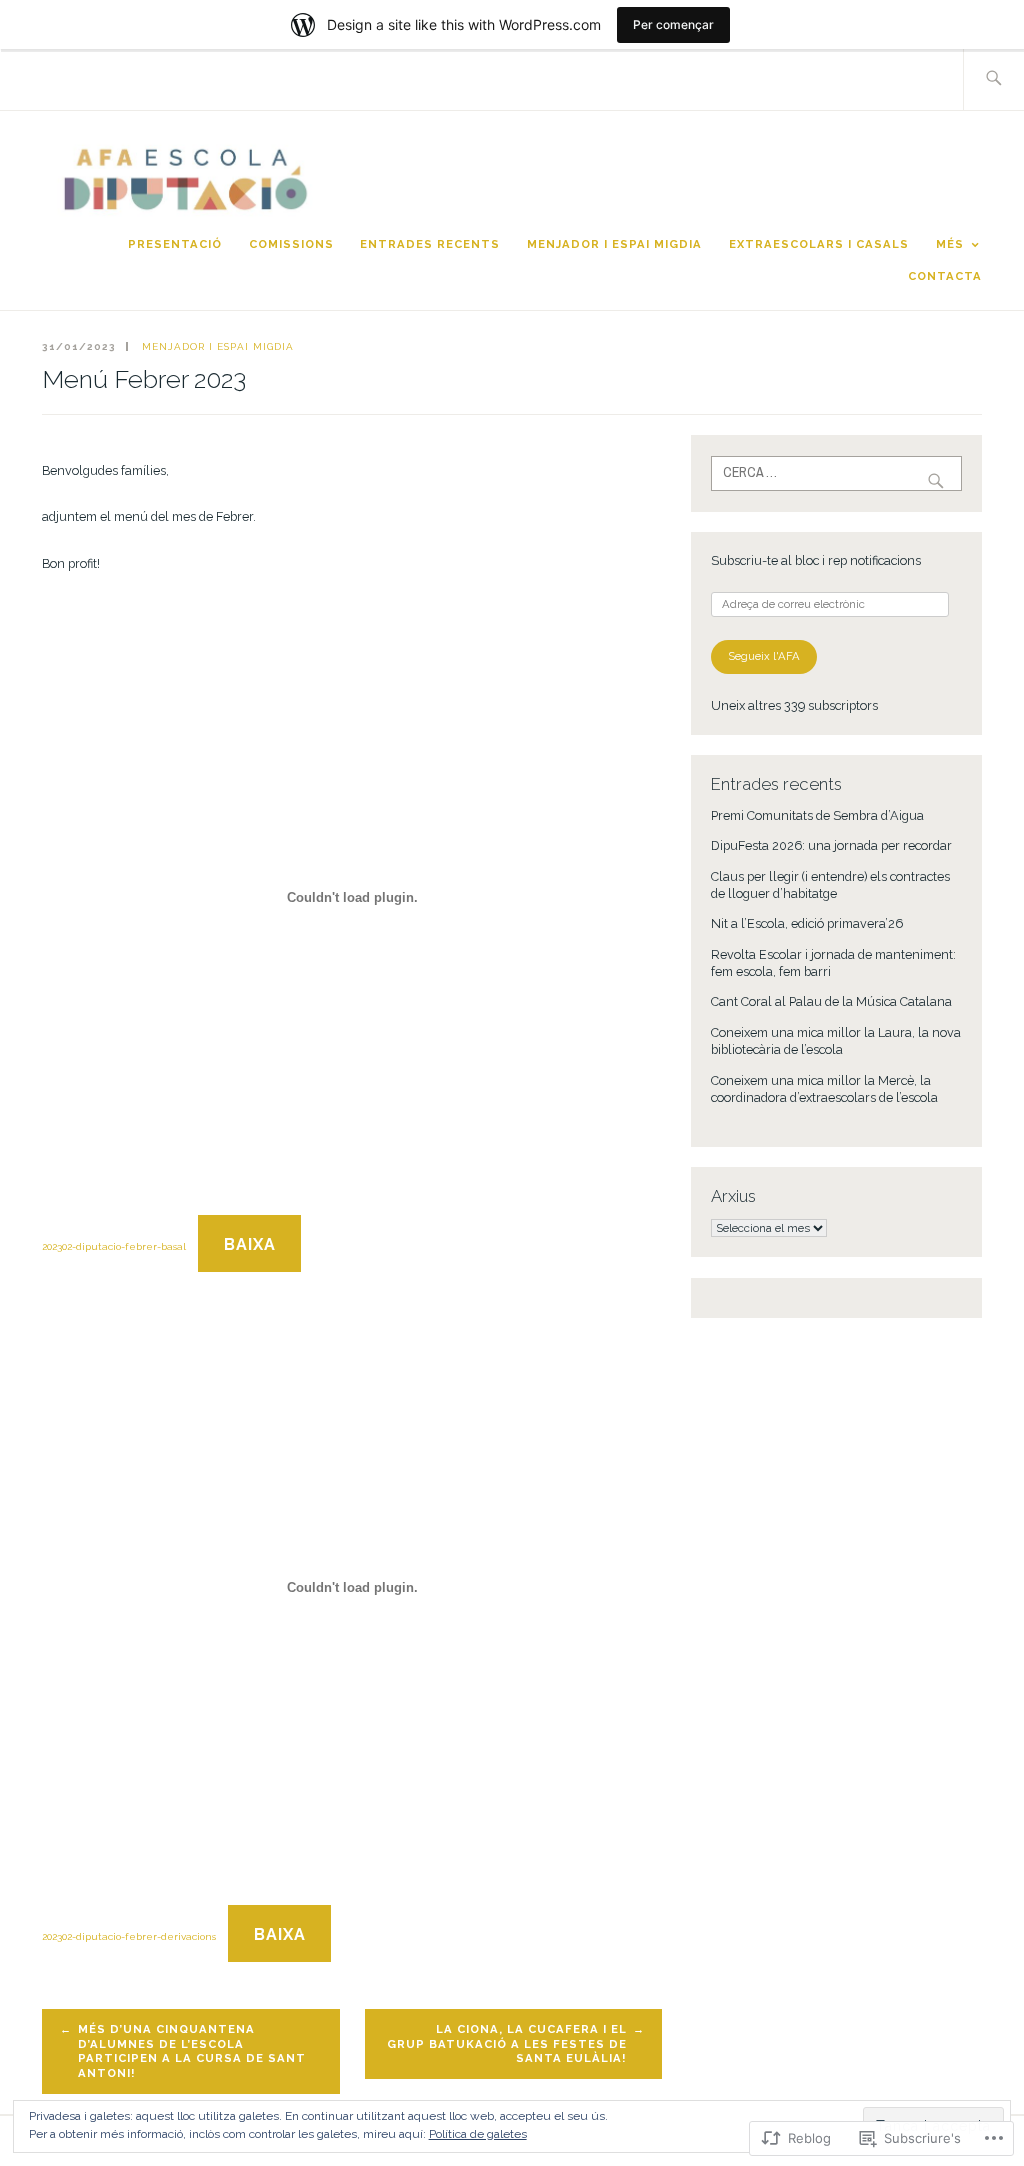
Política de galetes (478, 2134)
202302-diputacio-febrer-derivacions (129, 1936)
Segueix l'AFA (764, 656)
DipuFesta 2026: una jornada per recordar (831, 845)
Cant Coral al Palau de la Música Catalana (831, 1001)
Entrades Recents (430, 244)
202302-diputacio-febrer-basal (114, 1246)
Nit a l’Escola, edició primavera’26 (807, 923)
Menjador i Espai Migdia (614, 244)
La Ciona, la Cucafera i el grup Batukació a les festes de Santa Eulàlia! (507, 2043)
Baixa (250, 1244)
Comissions (291, 244)
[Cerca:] (993, 79)
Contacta (945, 276)
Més (950, 244)
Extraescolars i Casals (819, 244)
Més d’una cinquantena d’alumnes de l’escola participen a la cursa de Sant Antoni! (192, 2051)
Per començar (673, 24)
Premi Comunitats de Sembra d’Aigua (817, 815)
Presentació (175, 244)
